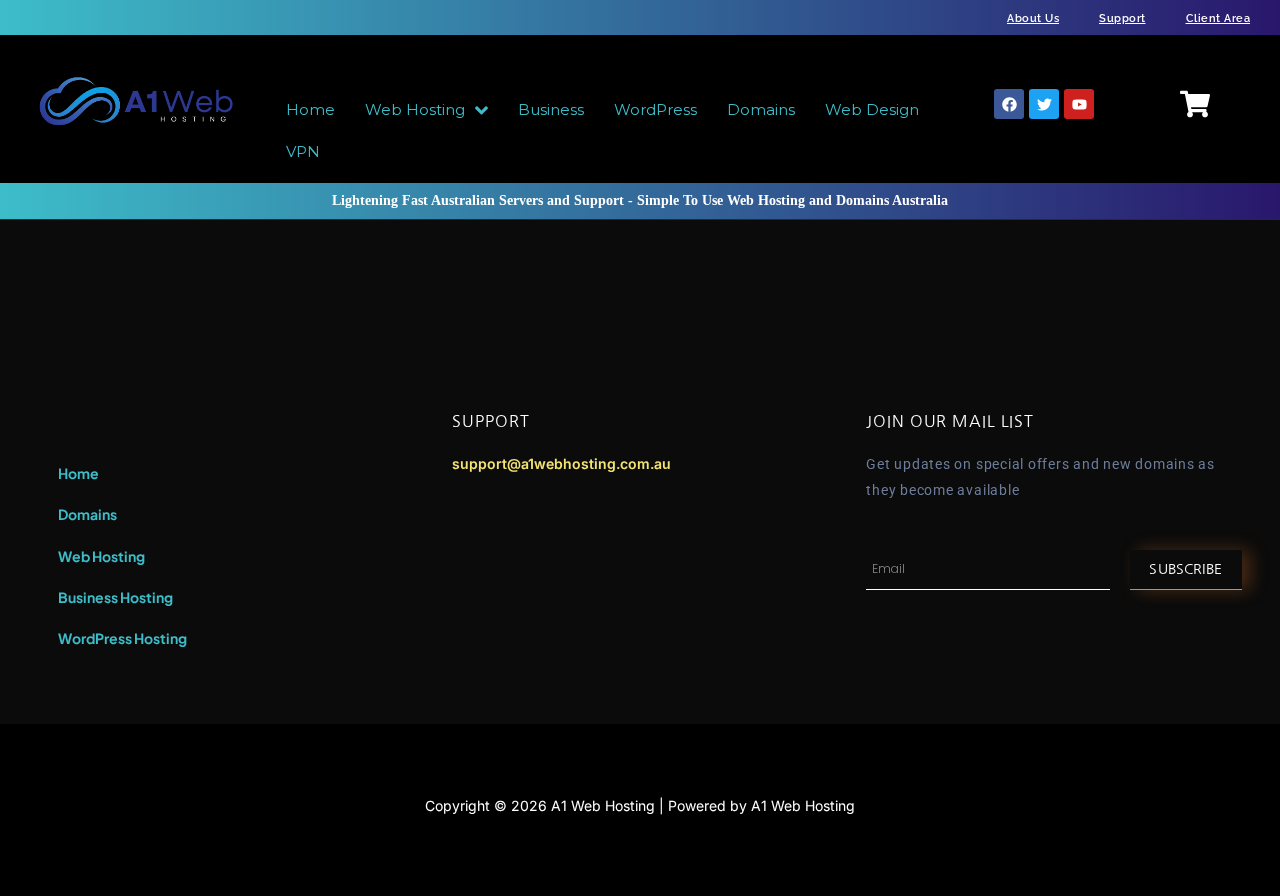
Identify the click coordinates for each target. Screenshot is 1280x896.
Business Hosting (115, 597)
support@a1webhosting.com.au (561, 463)
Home (78, 473)
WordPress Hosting (122, 638)
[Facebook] (1009, 104)
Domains (87, 514)
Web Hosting (101, 556)
